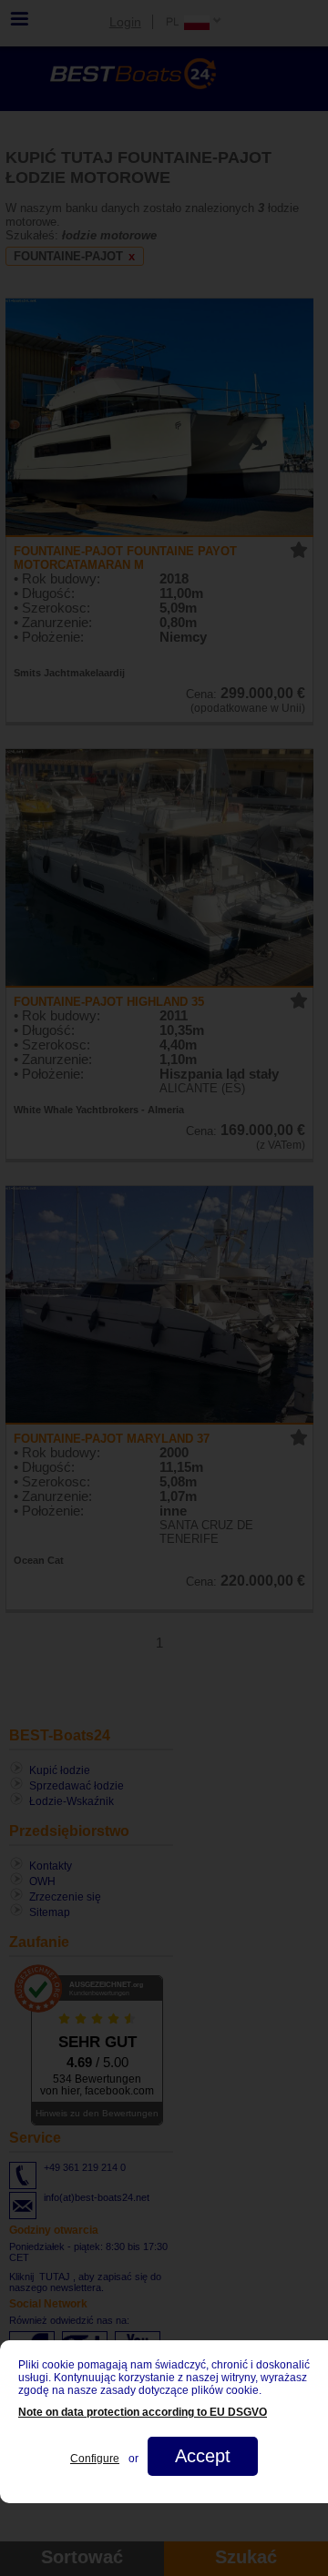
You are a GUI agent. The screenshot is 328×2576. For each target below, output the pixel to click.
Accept (203, 2456)
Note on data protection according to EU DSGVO (143, 2412)
